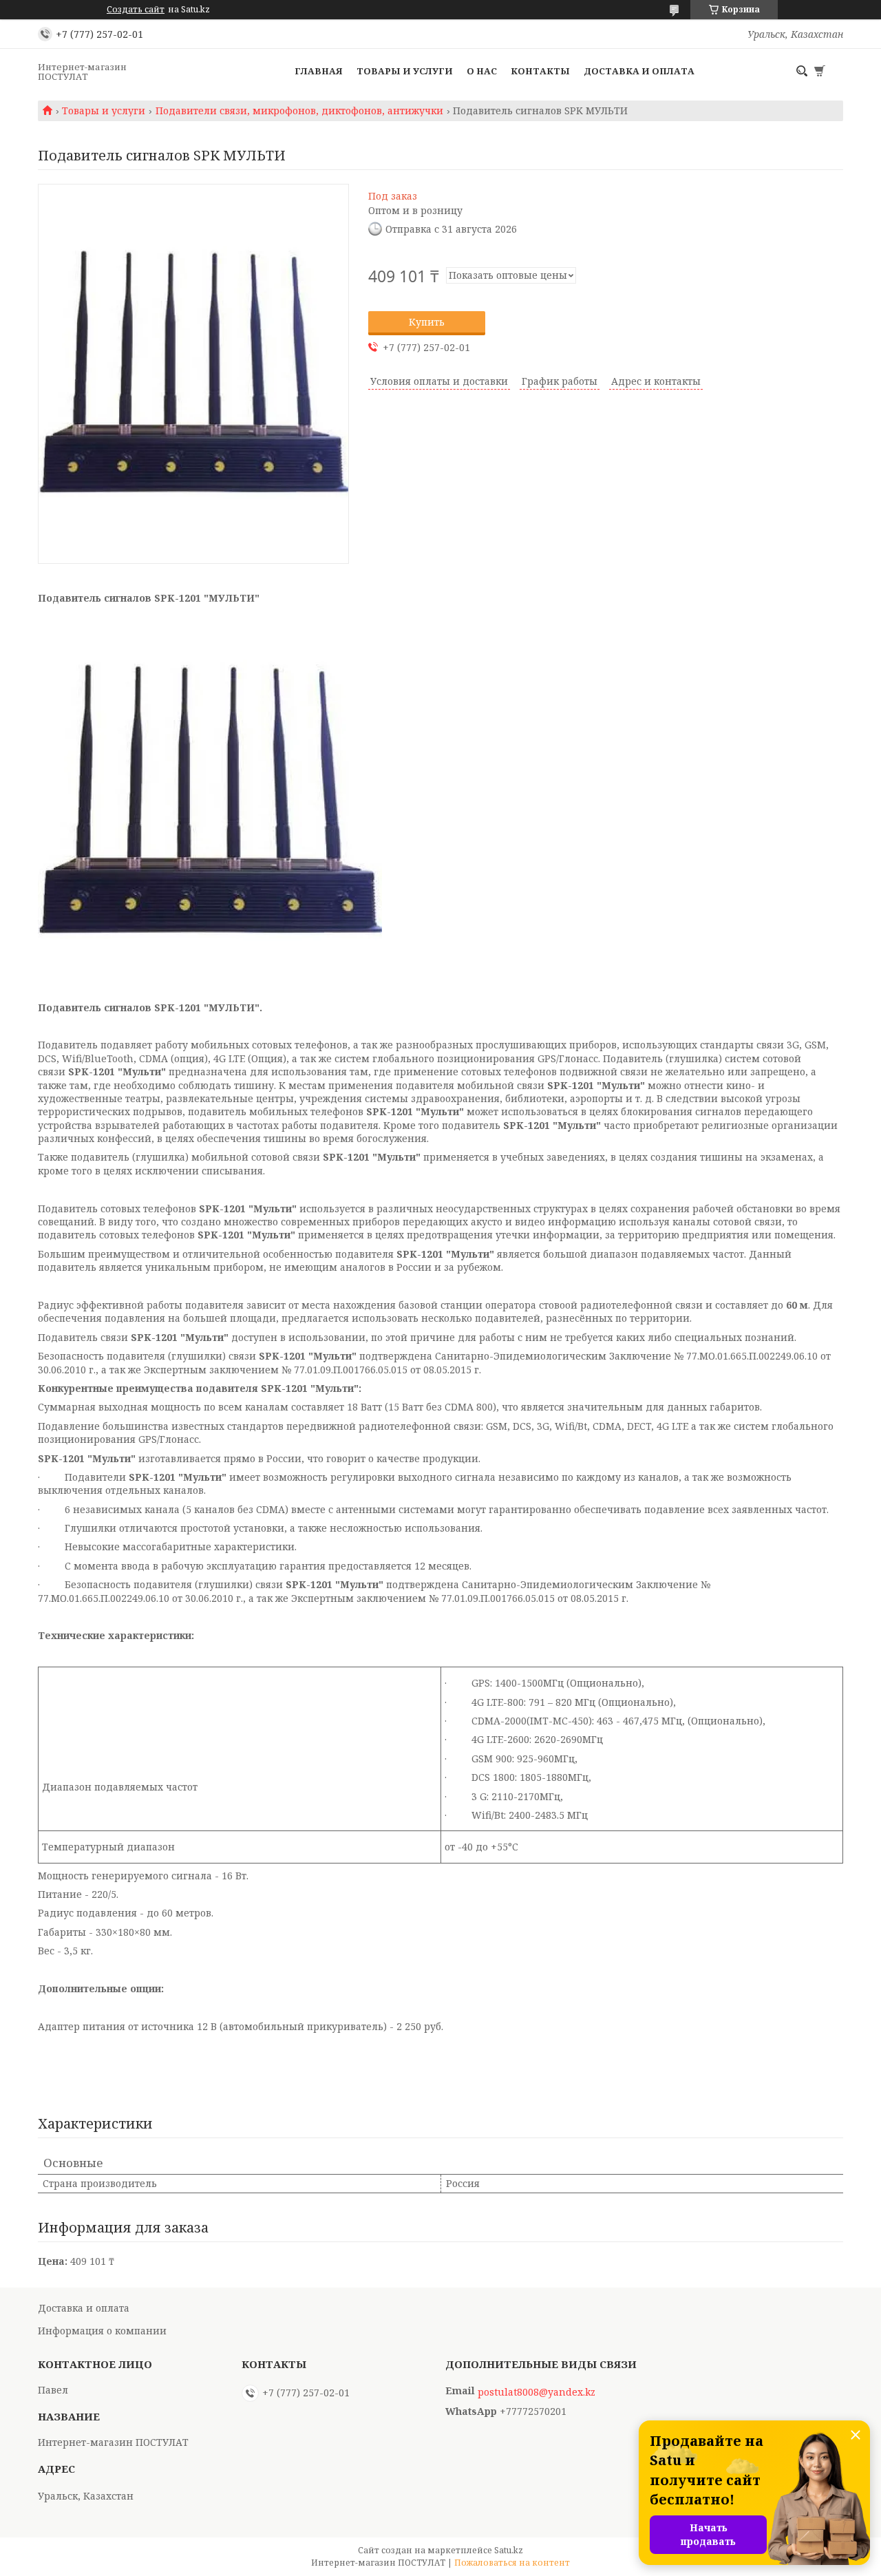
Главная (319, 71)
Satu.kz (509, 2550)
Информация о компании (102, 2331)
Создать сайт (136, 10)
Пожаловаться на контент (512, 2563)
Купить (427, 322)
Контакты (540, 71)
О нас (482, 71)
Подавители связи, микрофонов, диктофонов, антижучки (299, 111)
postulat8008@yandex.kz (537, 2392)
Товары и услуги (405, 71)
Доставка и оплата (639, 71)
